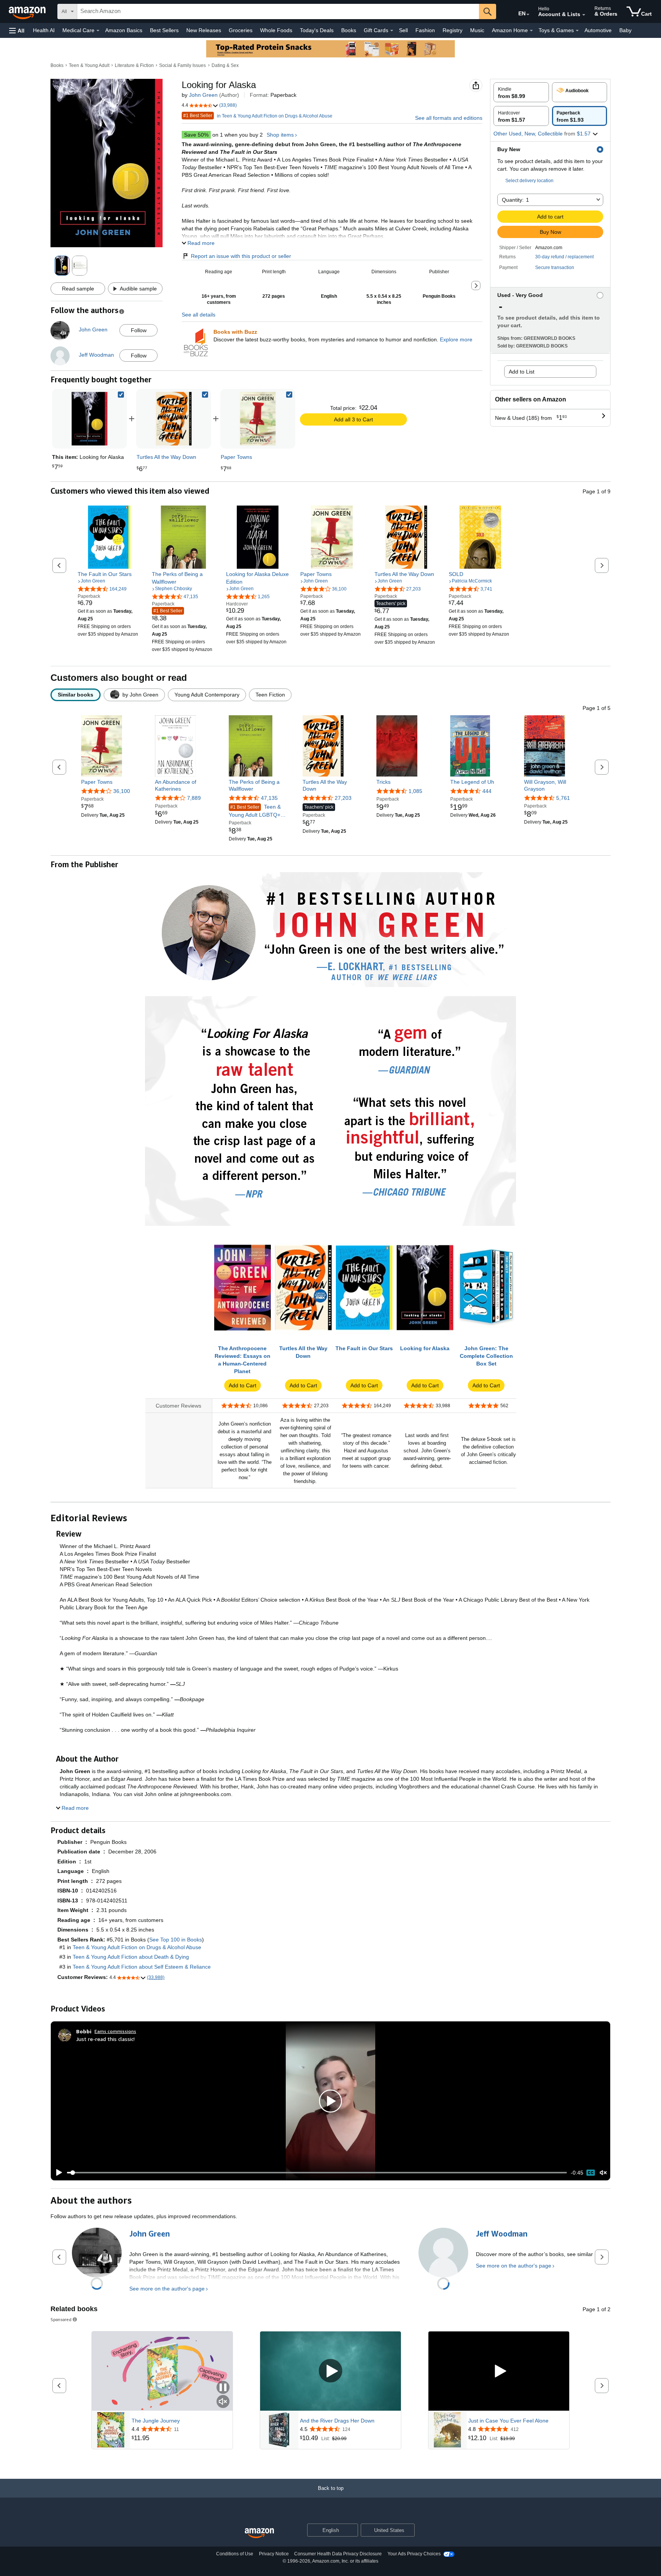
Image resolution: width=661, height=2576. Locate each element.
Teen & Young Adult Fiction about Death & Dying (131, 1957)
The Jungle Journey (156, 2421)
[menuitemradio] (591, 2173)
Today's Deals (317, 30)
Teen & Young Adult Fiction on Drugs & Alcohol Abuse (137, 1947)
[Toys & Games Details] (577, 31)
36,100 (122, 791)
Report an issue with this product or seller (241, 256)
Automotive (598, 30)
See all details (199, 315)
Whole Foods (276, 30)
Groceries (241, 30)
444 (487, 791)
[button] (17, 30)
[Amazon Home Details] (531, 31)
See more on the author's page (167, 2289)
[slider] (317, 2173)
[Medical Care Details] (98, 31)
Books (349, 30)
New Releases (204, 30)
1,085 (415, 791)
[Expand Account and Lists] (584, 15)
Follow (139, 330)
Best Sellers (164, 30)
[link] (174, 419)
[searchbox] (278, 11)
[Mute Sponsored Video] (223, 2402)
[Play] (57, 2173)
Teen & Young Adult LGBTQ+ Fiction (255, 811)
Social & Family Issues (182, 65)
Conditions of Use (235, 2554)
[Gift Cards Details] (392, 31)
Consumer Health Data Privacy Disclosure (338, 2554)
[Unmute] (603, 2173)
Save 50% (196, 135)
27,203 (343, 798)
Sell (403, 30)
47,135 (269, 798)
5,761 (563, 798)
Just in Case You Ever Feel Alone (508, 2421)
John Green (203, 95)
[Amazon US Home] (259, 2533)
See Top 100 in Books (176, 1940)
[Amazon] (28, 11)
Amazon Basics (124, 30)
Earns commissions (115, 2031)
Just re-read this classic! (105, 2039)
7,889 (194, 798)
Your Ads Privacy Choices (414, 2554)
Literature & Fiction (134, 65)
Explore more (456, 339)
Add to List (522, 372)
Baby (625, 30)
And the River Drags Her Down (337, 2421)
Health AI (44, 30)
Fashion (425, 30)
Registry (453, 30)
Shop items (280, 135)
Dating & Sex (225, 65)
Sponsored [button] (61, 2319)
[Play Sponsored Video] (330, 2371)
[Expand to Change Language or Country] (528, 15)
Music (477, 30)
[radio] (521, 92)
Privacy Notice (274, 2554)
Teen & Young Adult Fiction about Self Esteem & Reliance (142, 1967)
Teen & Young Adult (89, 65)
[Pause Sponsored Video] (223, 2388)
